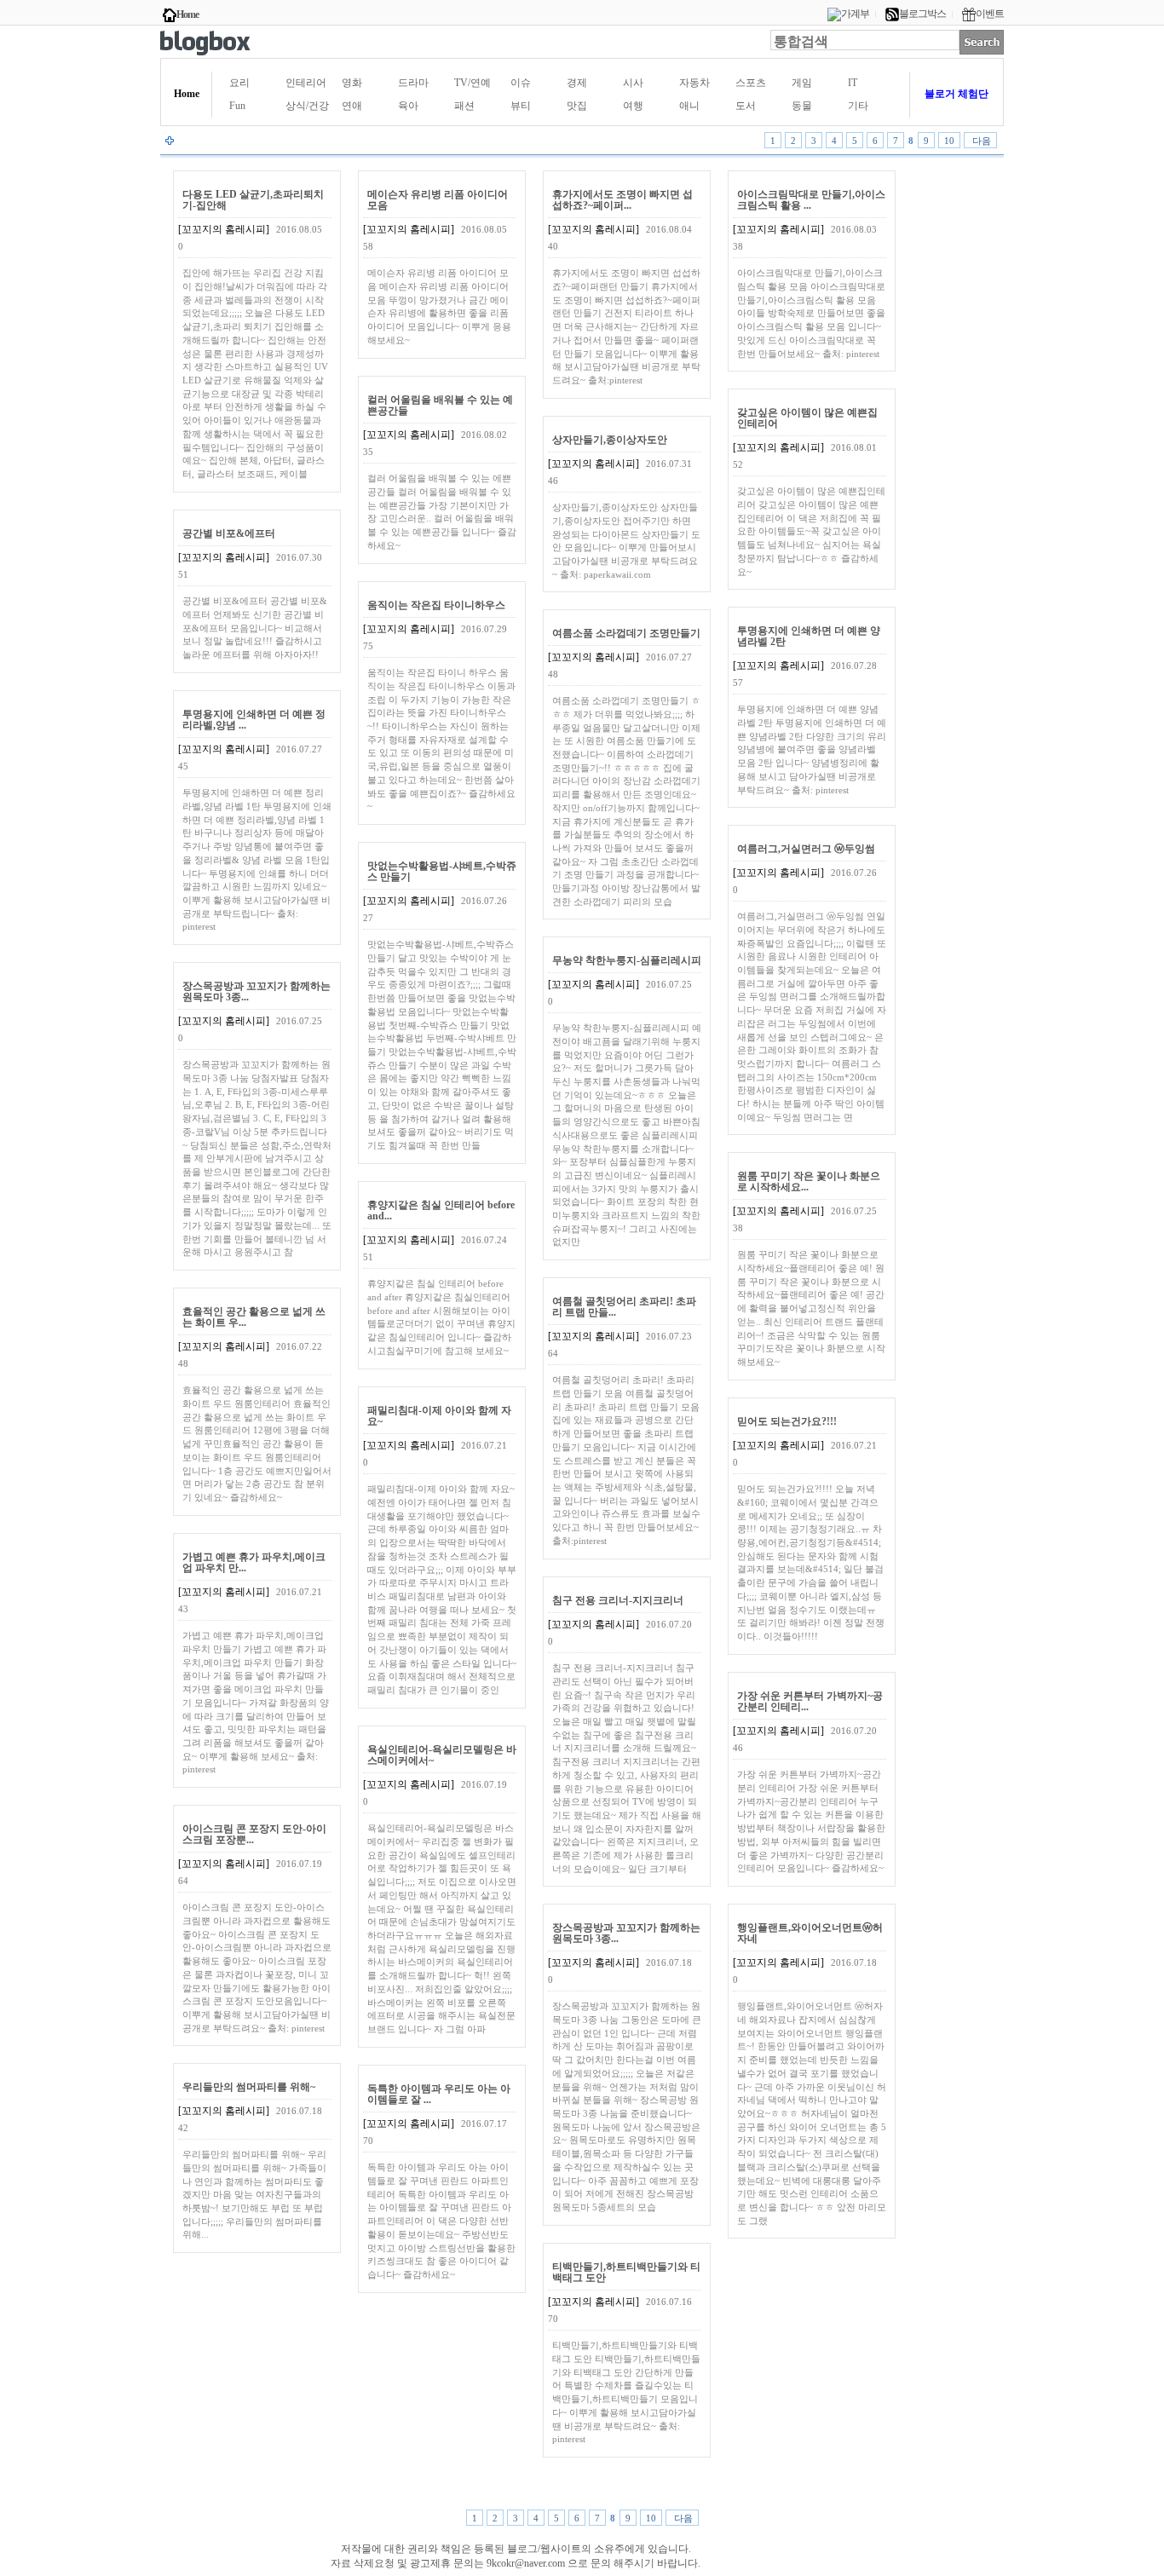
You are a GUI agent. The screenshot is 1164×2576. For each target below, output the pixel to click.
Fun (237, 106)
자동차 (694, 83)
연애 (352, 106)
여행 (633, 106)
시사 (633, 83)
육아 (408, 106)
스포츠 (751, 83)
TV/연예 (473, 83)
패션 (464, 106)
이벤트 (990, 14)
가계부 (855, 14)
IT (853, 83)
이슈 (521, 83)
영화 (352, 83)
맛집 (577, 106)
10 (949, 141)
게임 (802, 83)
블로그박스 (922, 14)
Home (187, 14)
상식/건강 (307, 106)
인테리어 (306, 83)
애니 (689, 106)
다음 (980, 141)
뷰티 (521, 106)
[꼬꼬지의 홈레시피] (224, 229)
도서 (746, 106)
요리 (239, 83)
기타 (858, 106)
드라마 (413, 83)
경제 (577, 83)
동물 (802, 106)
